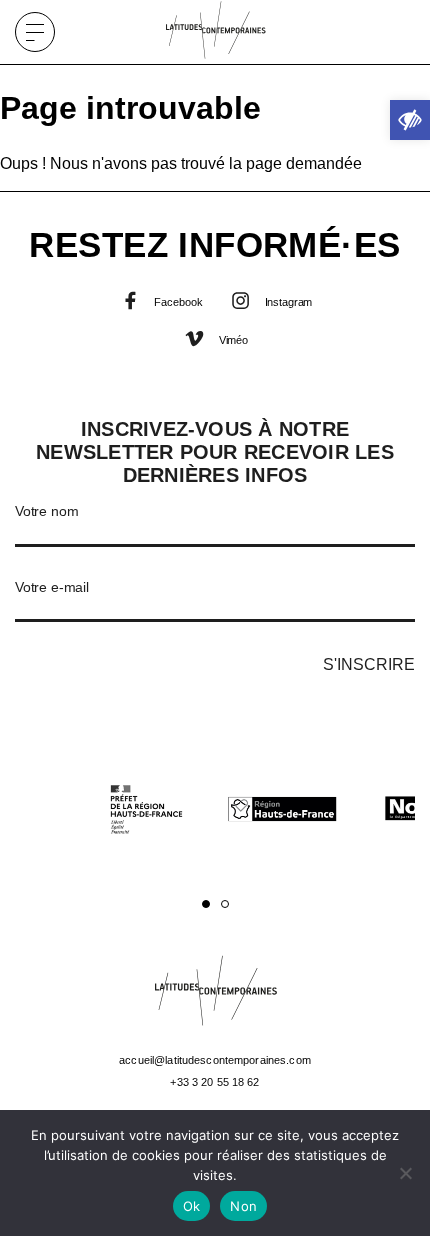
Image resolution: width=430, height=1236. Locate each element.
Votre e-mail (52, 587)
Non (243, 1206)
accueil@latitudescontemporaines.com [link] (215, 1060)
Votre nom (46, 511)
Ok (192, 1206)
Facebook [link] (177, 302)
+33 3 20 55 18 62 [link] (214, 1082)
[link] (410, 120)
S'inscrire (369, 664)
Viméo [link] (232, 340)
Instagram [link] (287, 302)
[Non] (405, 1173)
